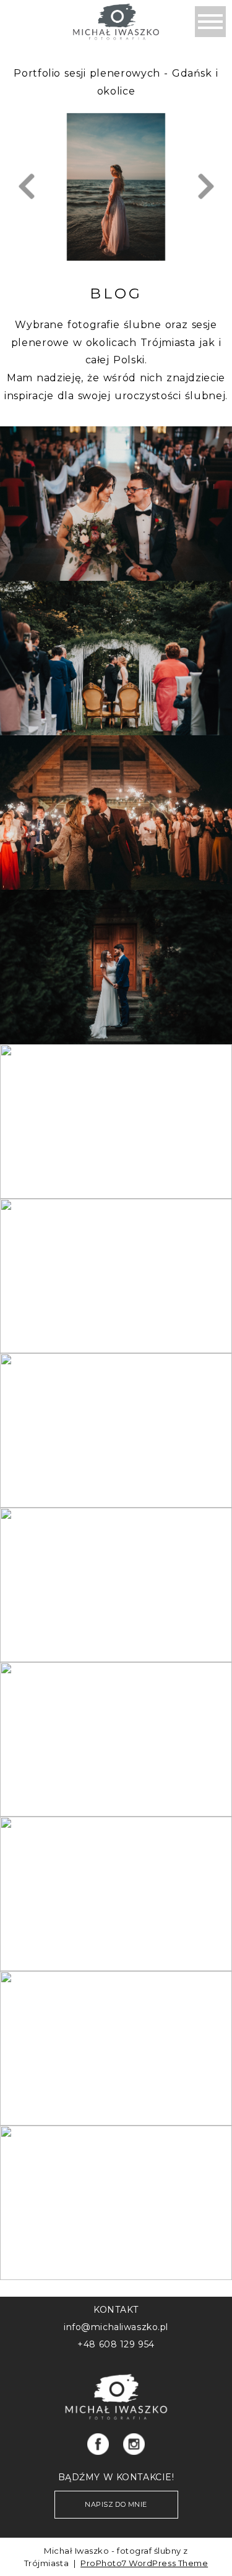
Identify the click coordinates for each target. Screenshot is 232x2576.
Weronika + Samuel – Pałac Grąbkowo (115, 638)
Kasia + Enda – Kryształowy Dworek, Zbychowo (115, 2028)
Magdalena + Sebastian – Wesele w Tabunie (115, 1719)
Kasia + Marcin (115, 947)
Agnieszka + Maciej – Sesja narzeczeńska (115, 1410)
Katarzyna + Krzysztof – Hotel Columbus (115, 1565)
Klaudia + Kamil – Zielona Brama (115, 484)
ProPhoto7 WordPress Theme (144, 2563)
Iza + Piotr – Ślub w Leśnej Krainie (115, 1256)
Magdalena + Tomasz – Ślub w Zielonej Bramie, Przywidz (115, 1874)
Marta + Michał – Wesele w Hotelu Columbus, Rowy (115, 2183)
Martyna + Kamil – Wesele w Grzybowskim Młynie (115, 1101)
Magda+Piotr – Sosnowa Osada (115, 792)
